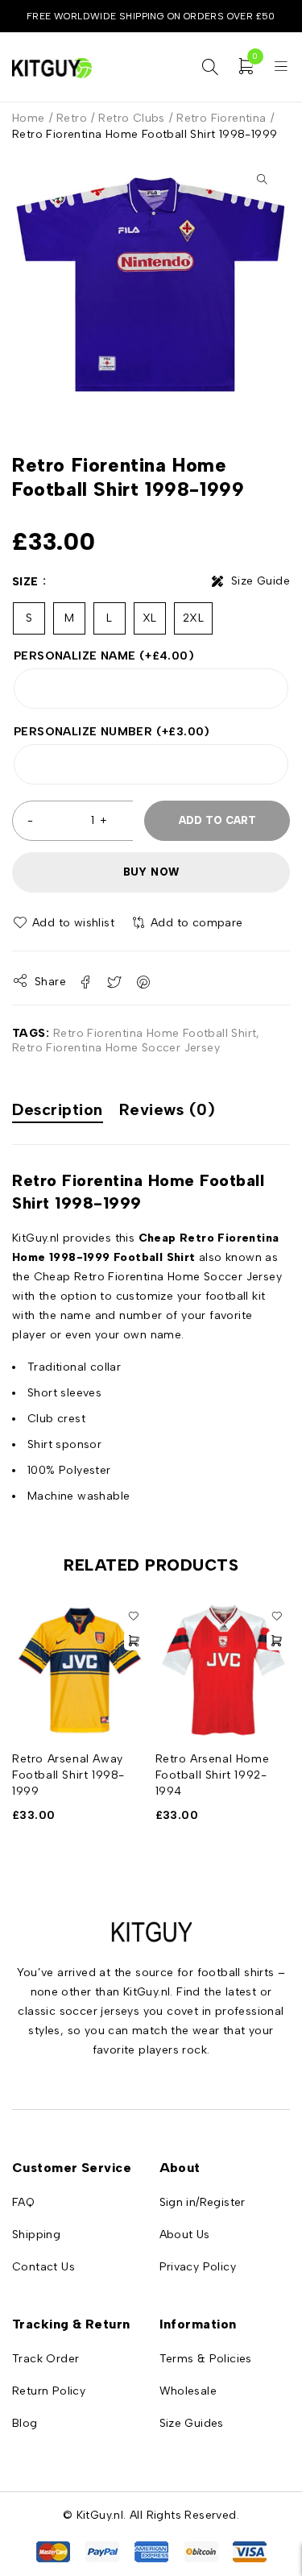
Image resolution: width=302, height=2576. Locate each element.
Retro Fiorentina (221, 118)
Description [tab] (58, 1109)
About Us (185, 2235)
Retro (72, 118)
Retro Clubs (131, 118)
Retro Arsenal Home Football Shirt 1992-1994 (213, 1775)
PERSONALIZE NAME (104, 656)
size (25, 582)
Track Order (46, 2359)
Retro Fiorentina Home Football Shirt (155, 1033)
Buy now (151, 872)
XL (150, 618)
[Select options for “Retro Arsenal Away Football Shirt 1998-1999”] (134, 1641)
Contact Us (43, 2267)
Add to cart (217, 820)
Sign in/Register (203, 2202)
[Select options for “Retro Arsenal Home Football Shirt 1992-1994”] (276, 1641)
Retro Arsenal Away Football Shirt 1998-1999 (68, 1775)
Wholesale (188, 2391)
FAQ (23, 2202)
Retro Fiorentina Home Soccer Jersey (116, 1048)
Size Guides (192, 2423)
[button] (262, 179)
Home (29, 118)
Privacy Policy (198, 2267)
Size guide (261, 581)
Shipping (36, 2235)
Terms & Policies (206, 2359)
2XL (193, 618)
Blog (25, 2423)
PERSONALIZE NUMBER (112, 732)
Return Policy (49, 2391)
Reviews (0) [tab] (168, 1109)
